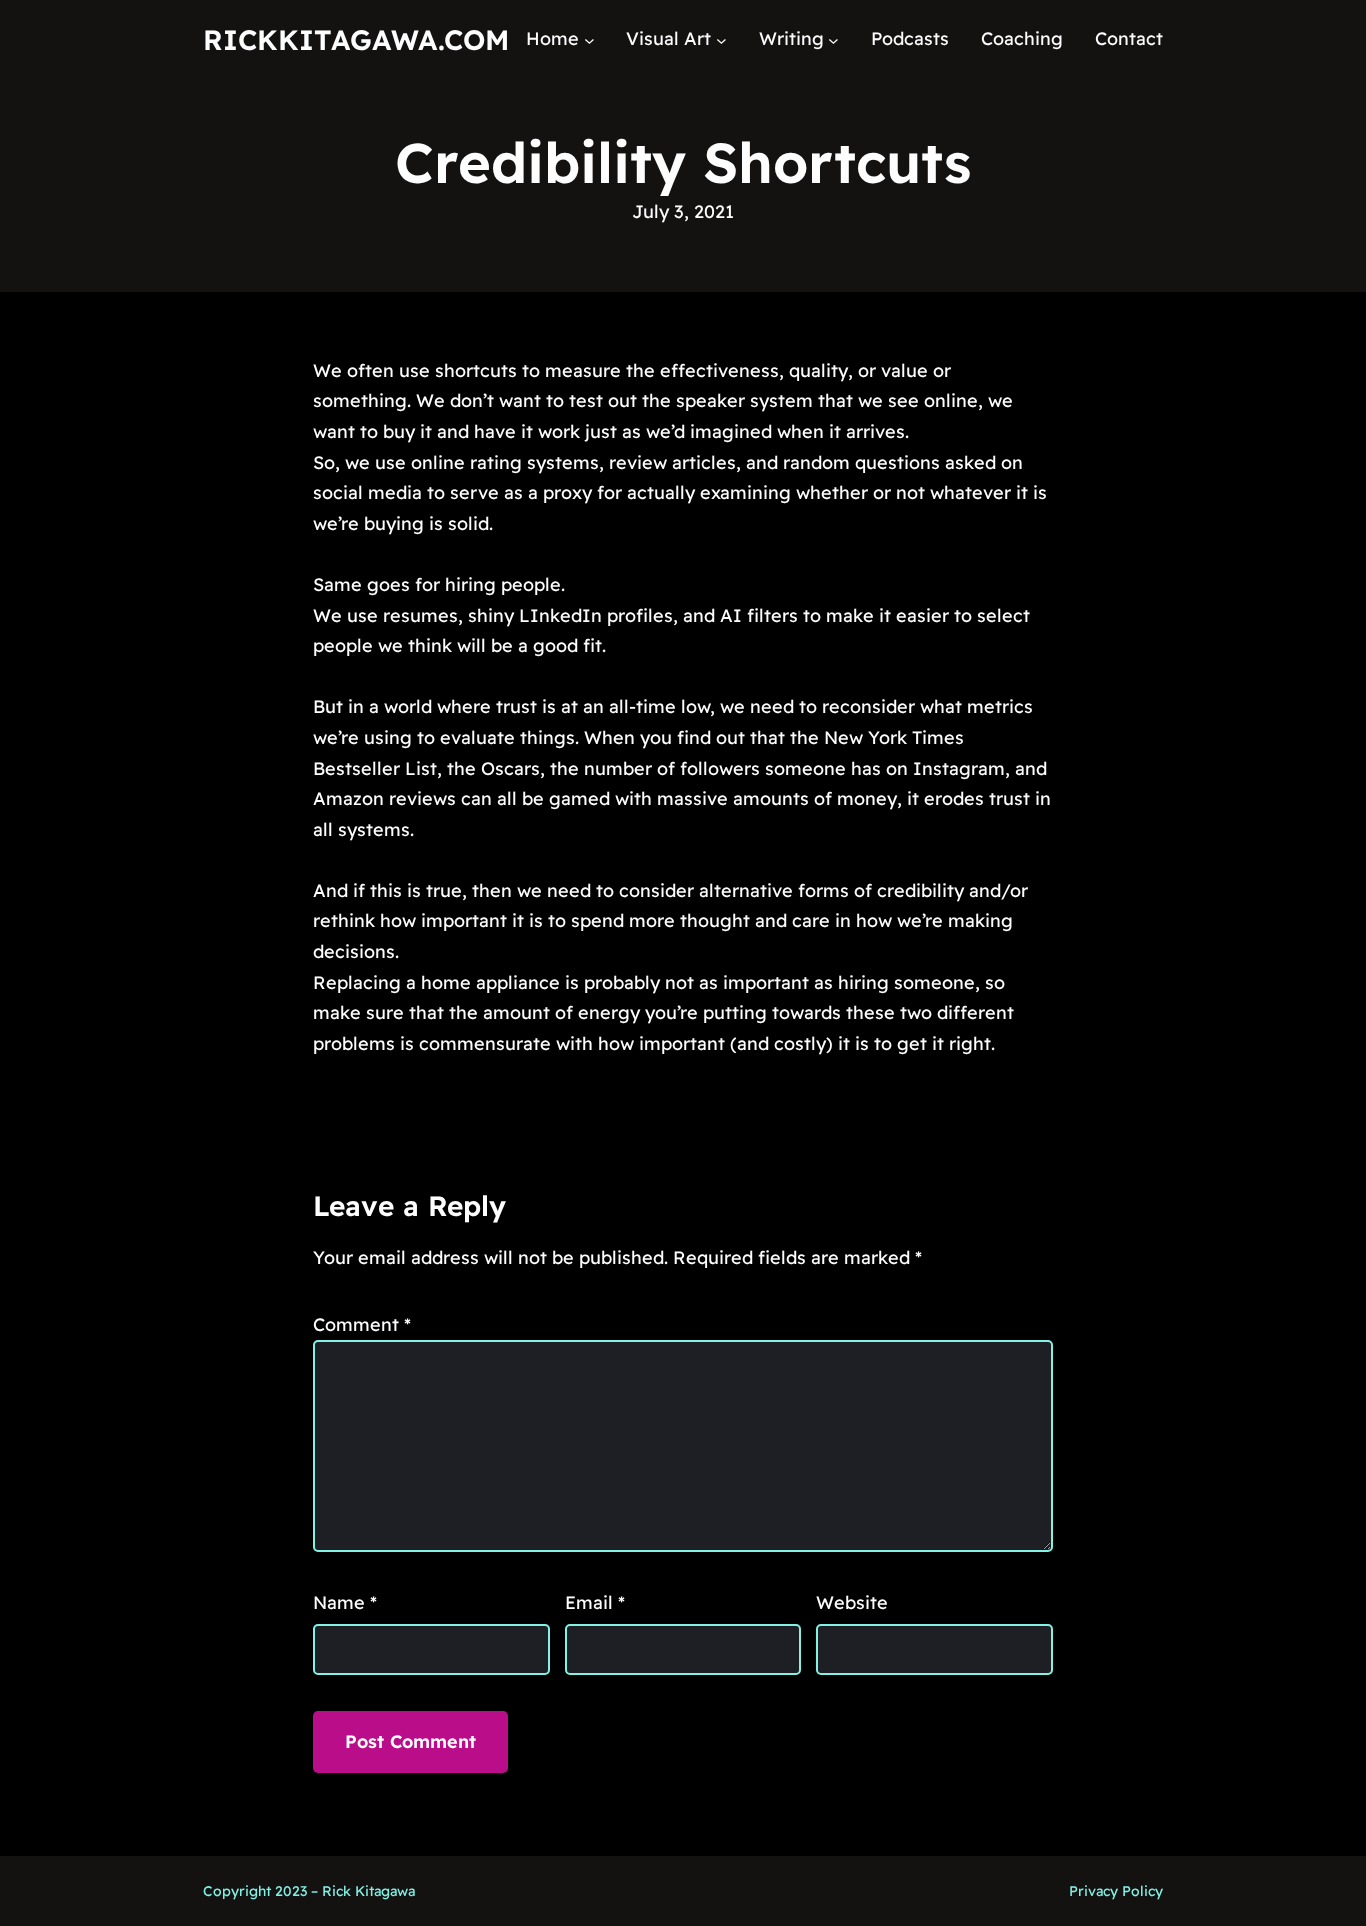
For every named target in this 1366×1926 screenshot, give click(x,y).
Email (595, 1602)
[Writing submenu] (833, 39)
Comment (362, 1324)
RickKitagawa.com (356, 39)
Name (345, 1602)
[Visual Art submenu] (721, 39)
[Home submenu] (589, 39)
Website (852, 1602)
